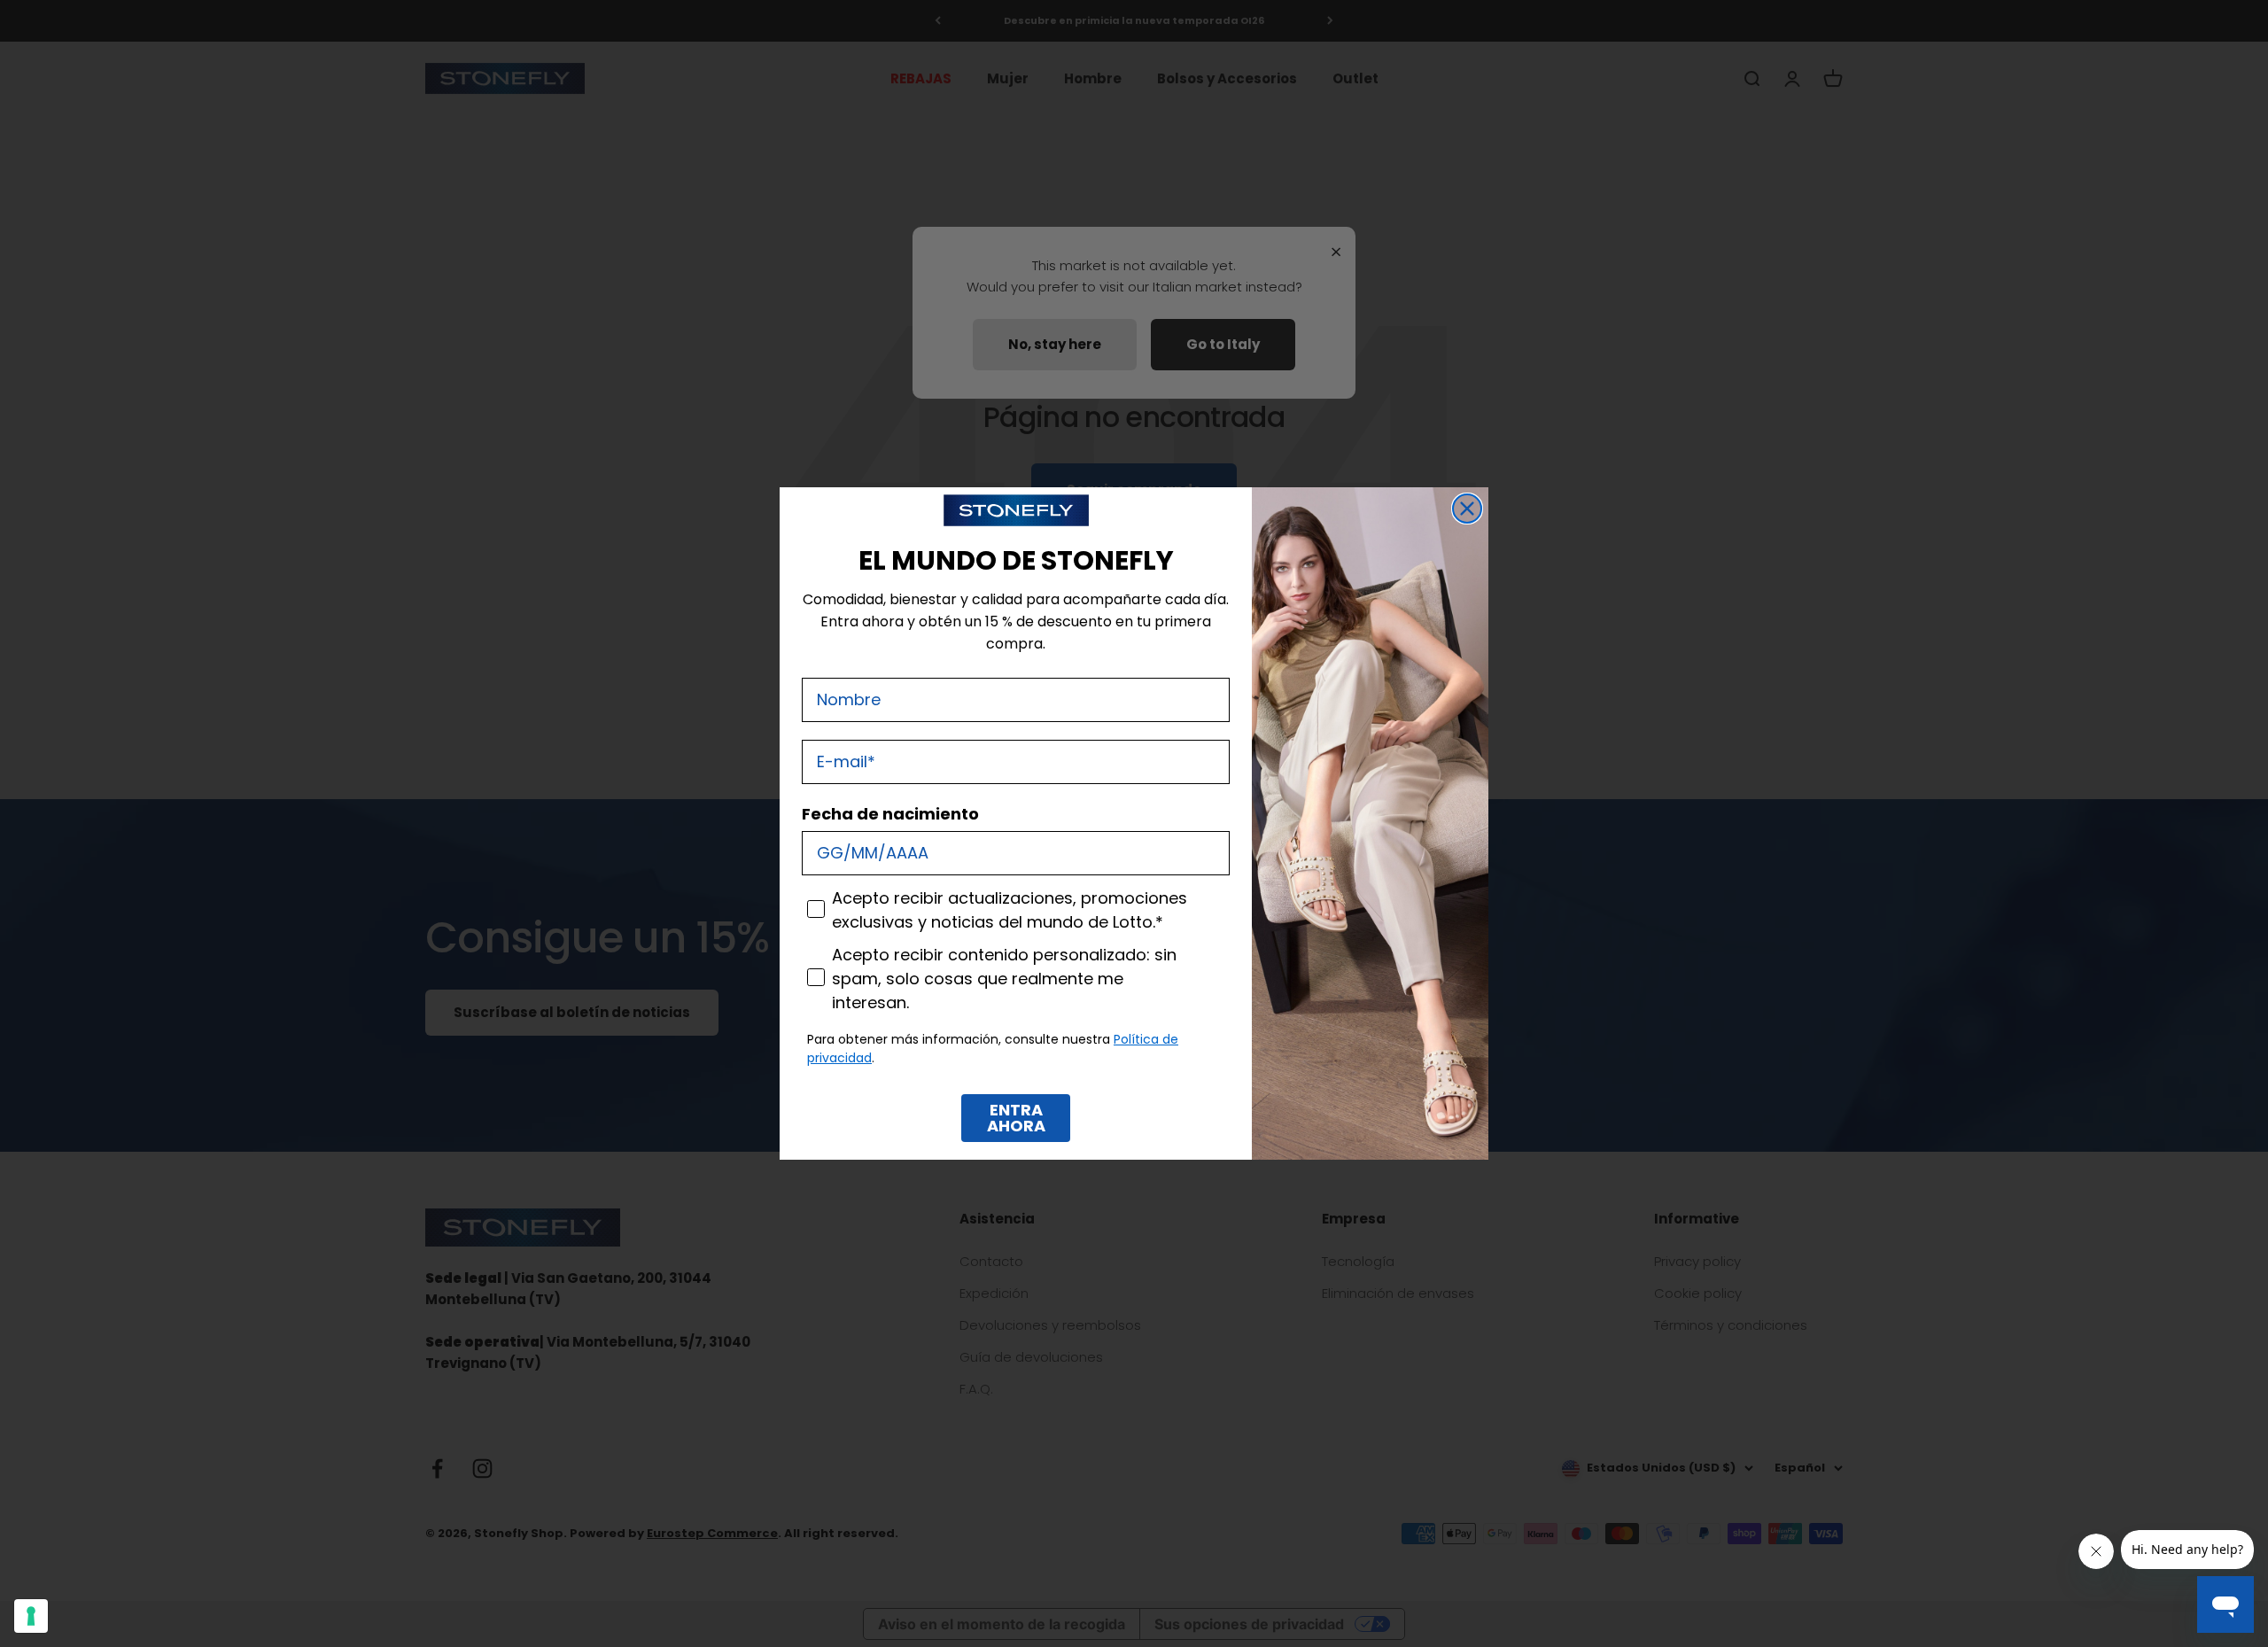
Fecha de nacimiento (890, 814)
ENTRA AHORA (1016, 1118)
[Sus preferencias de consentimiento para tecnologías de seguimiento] (31, 1616)
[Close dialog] (1467, 509)
